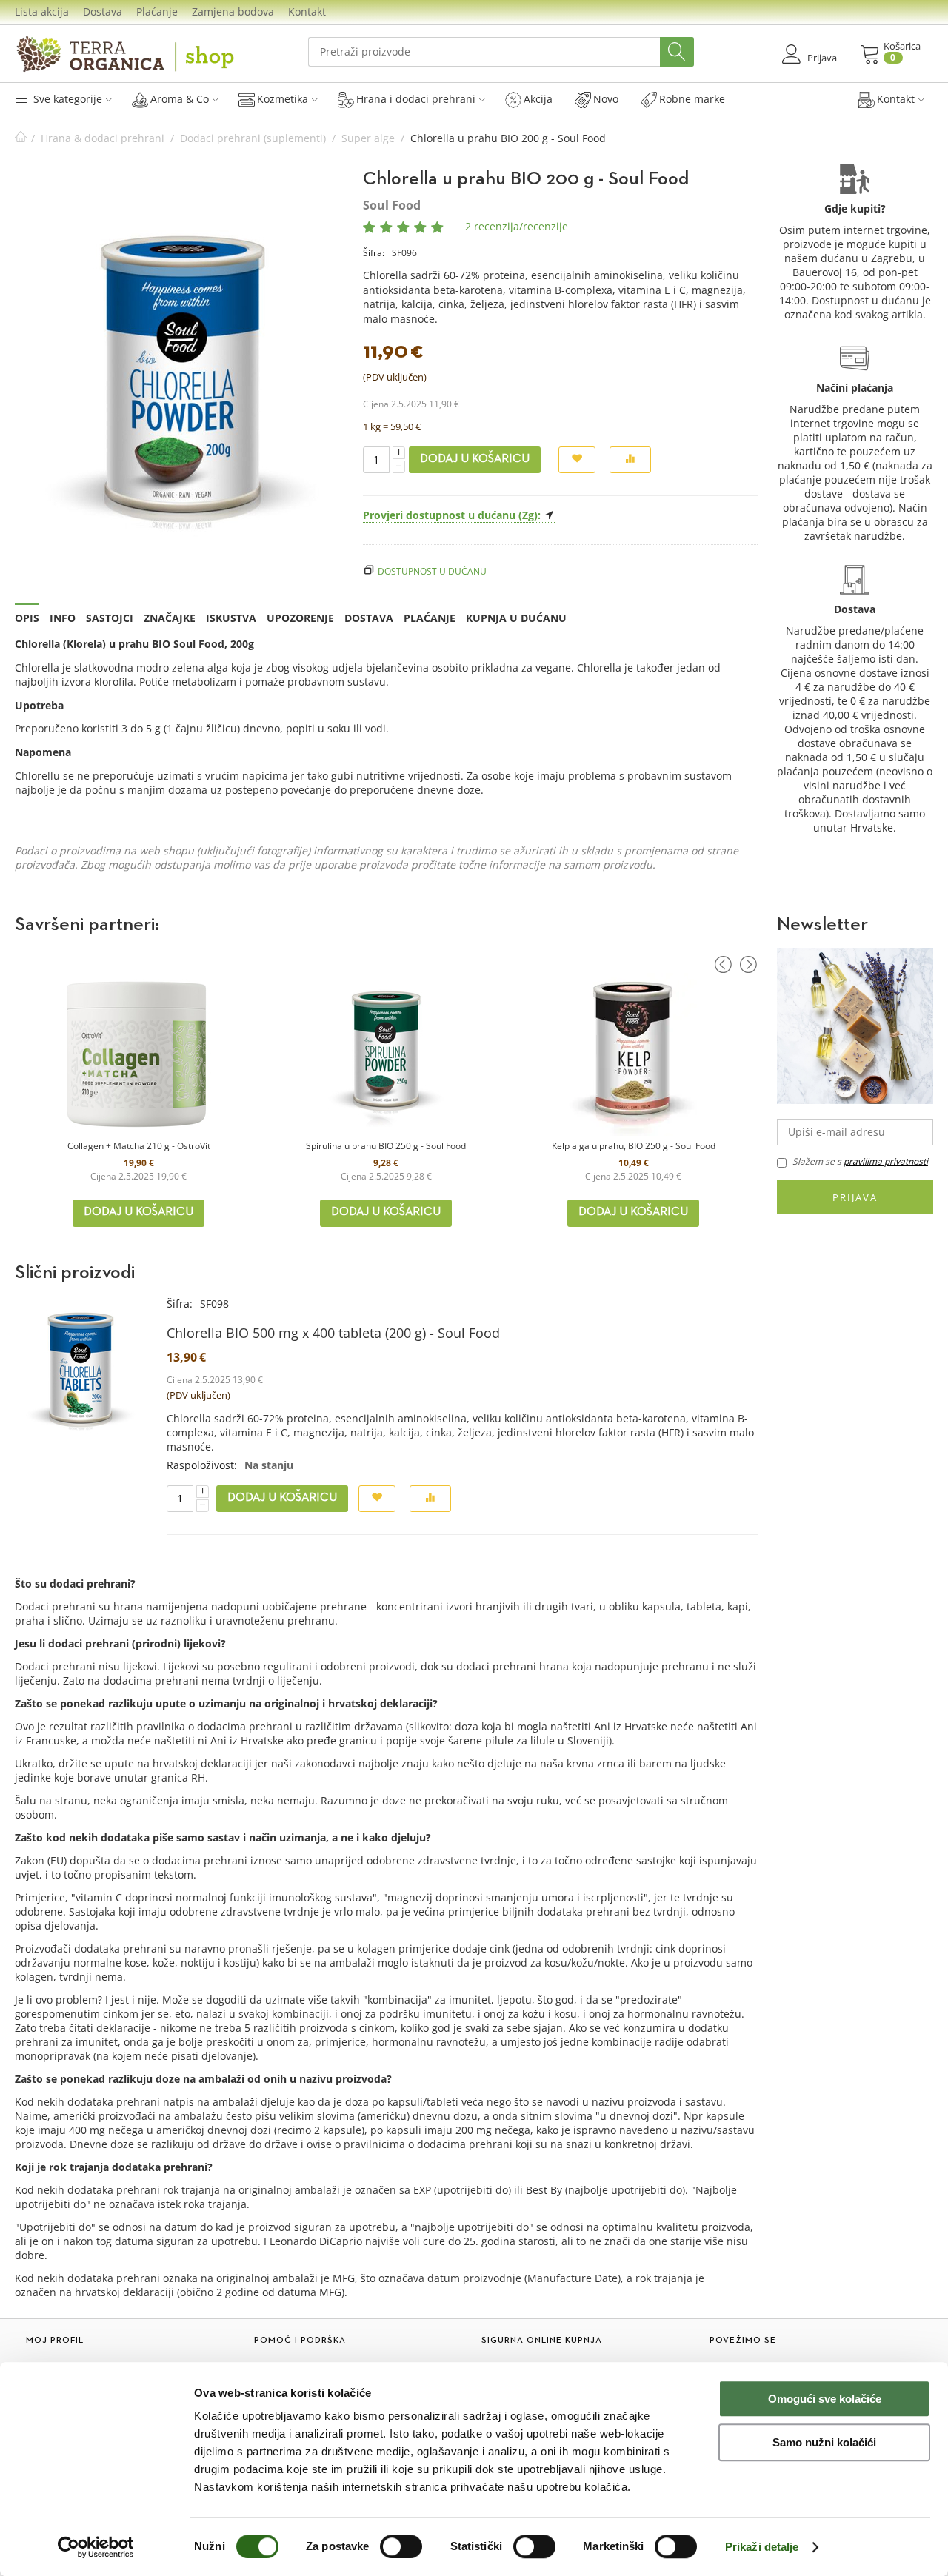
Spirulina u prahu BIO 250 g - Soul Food (386, 1146)
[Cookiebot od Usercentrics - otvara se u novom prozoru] (96, 2547)
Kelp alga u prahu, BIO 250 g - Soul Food (634, 1146)
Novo (606, 99)
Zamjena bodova (233, 11)
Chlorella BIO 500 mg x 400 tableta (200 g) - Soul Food (333, 1333)
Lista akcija (42, 11)
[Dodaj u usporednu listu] (630, 460)
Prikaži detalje (762, 2547)
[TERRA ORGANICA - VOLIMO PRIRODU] (126, 54)
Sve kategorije (66, 99)
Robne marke (692, 99)
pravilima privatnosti (886, 1161)
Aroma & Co (180, 99)
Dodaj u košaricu (475, 459)
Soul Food (392, 205)
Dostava (103, 11)
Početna (21, 138)
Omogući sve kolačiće (825, 2399)
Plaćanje (157, 11)
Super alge (368, 138)
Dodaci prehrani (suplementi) (253, 138)
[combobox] (501, 52)
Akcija (538, 99)
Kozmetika (283, 99)
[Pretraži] (677, 52)
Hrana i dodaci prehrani (416, 99)
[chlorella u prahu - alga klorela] (182, 371)
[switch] (401, 2546)
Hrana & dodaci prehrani (103, 138)
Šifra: (374, 253)
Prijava (855, 1197)
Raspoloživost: (202, 1465)
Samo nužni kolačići (824, 2442)
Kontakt (307, 11)
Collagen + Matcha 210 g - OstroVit (139, 1146)
